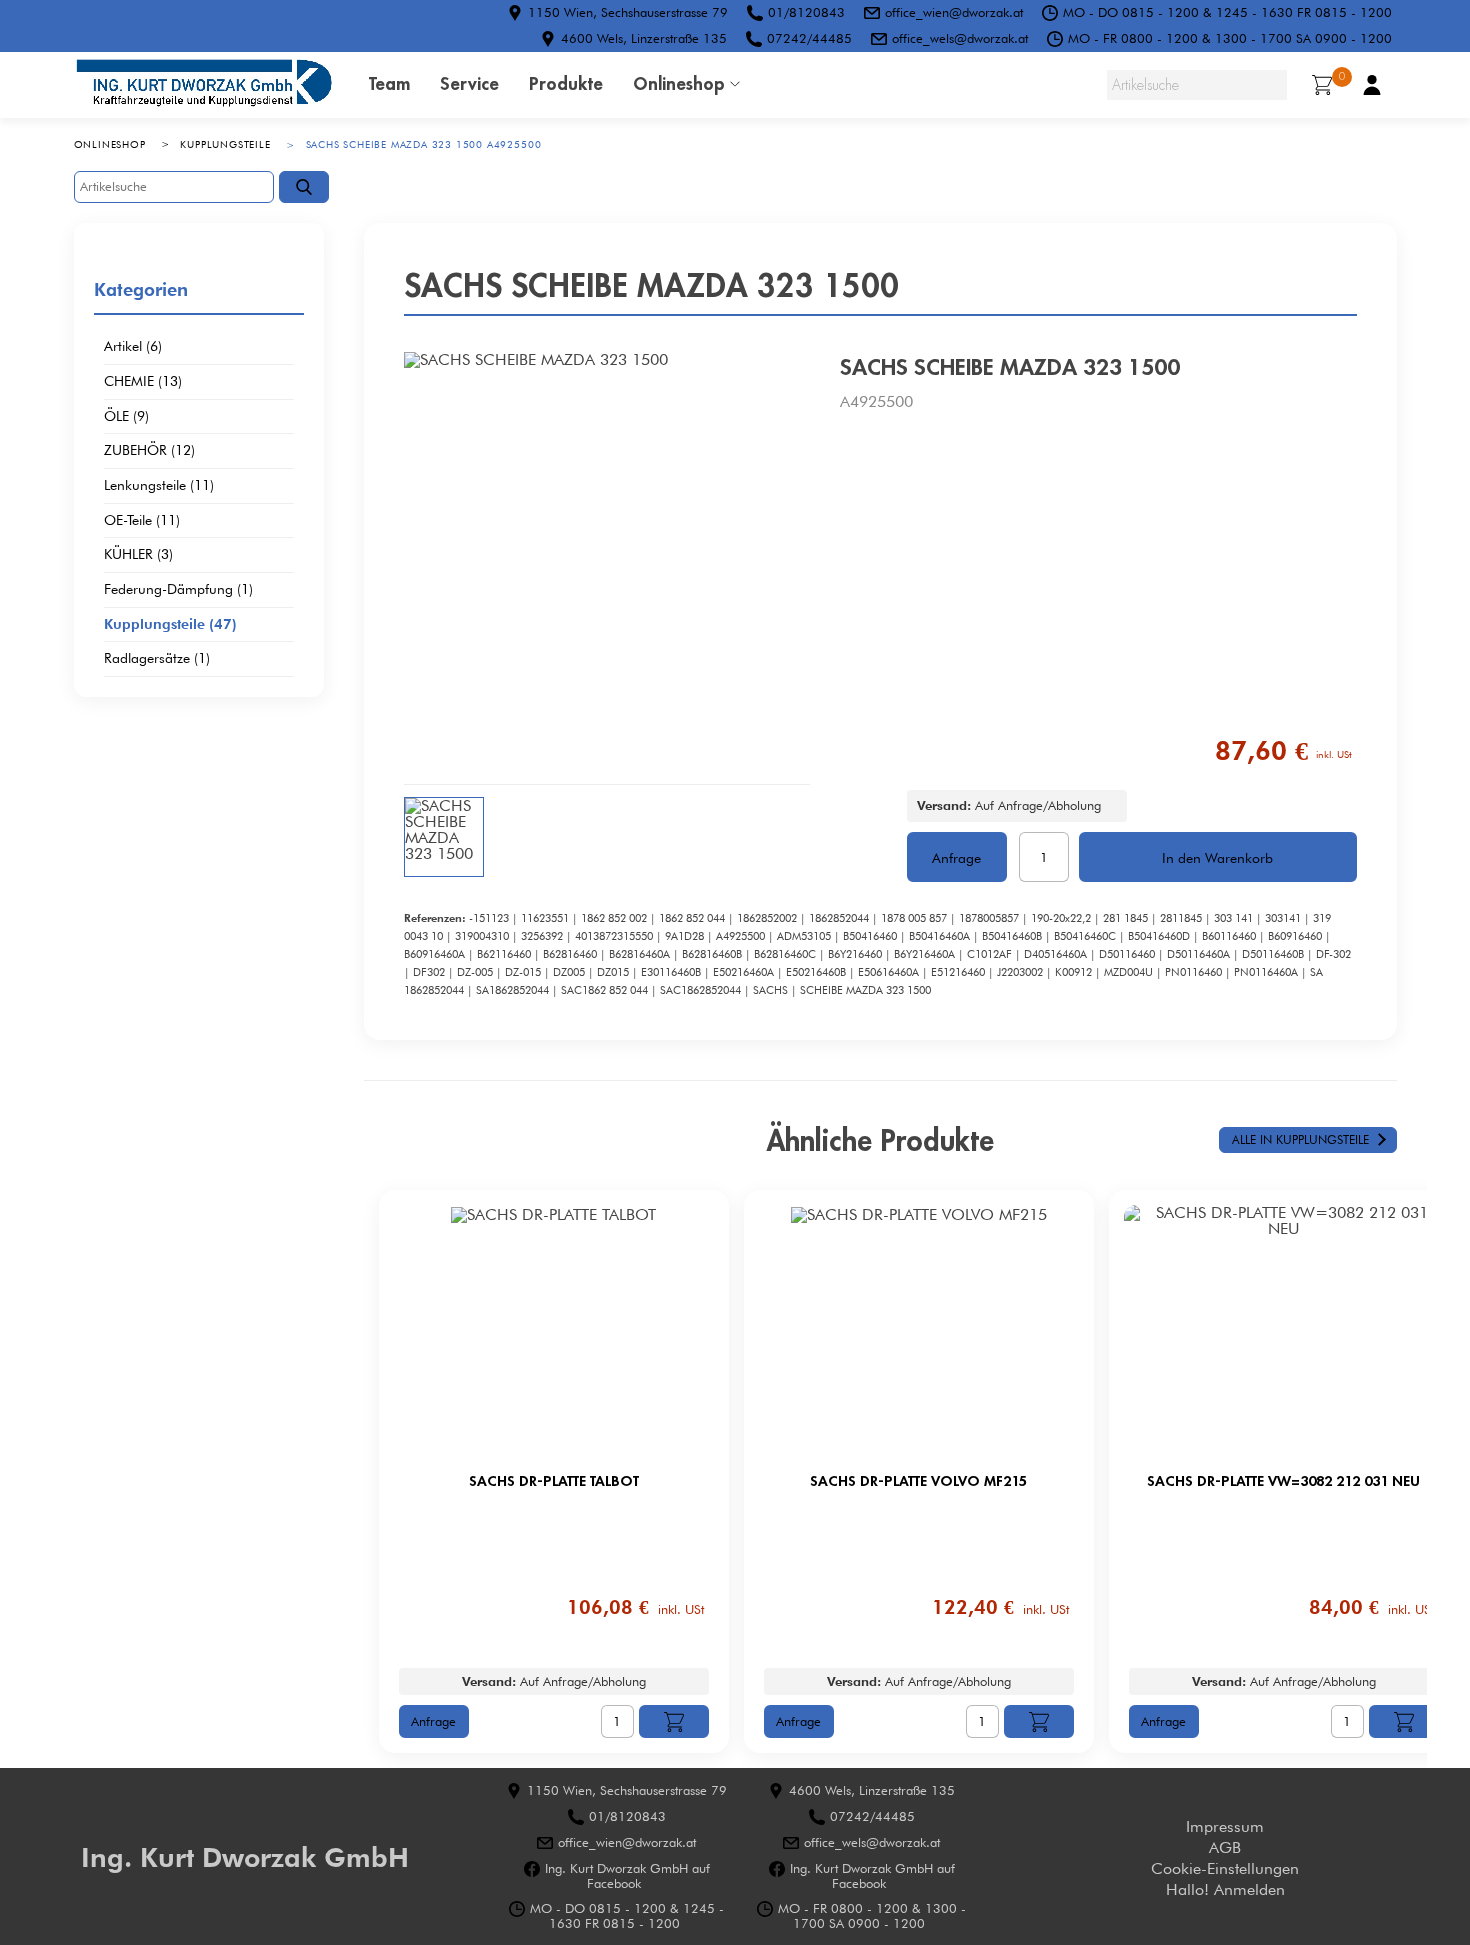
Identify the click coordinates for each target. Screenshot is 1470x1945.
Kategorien (141, 288)
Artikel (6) (133, 347)
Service (469, 83)
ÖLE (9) (126, 417)
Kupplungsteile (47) (170, 625)
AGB (1225, 1847)
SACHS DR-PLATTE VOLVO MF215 (918, 1481)
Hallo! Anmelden (1225, 1889)
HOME (204, 85)
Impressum (1225, 1826)
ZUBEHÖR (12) (149, 451)
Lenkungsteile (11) (159, 486)
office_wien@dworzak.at (954, 12)
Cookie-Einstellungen (1225, 1868)
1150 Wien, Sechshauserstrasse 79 (628, 12)
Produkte (566, 83)
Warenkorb (1342, 76)
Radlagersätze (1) (157, 659)
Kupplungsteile (225, 144)
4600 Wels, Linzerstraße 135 (644, 38)
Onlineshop (679, 83)
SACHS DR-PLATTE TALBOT (554, 1481)
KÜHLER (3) (138, 555)
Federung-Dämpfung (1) (178, 590)
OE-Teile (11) (142, 521)
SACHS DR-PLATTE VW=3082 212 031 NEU (1283, 1481)
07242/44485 (809, 38)
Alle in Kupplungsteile (1300, 1139)
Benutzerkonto (1372, 85)
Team (389, 83)
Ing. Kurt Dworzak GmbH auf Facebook (627, 1876)
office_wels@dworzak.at (960, 38)
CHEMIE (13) (143, 382)
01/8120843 (806, 12)
